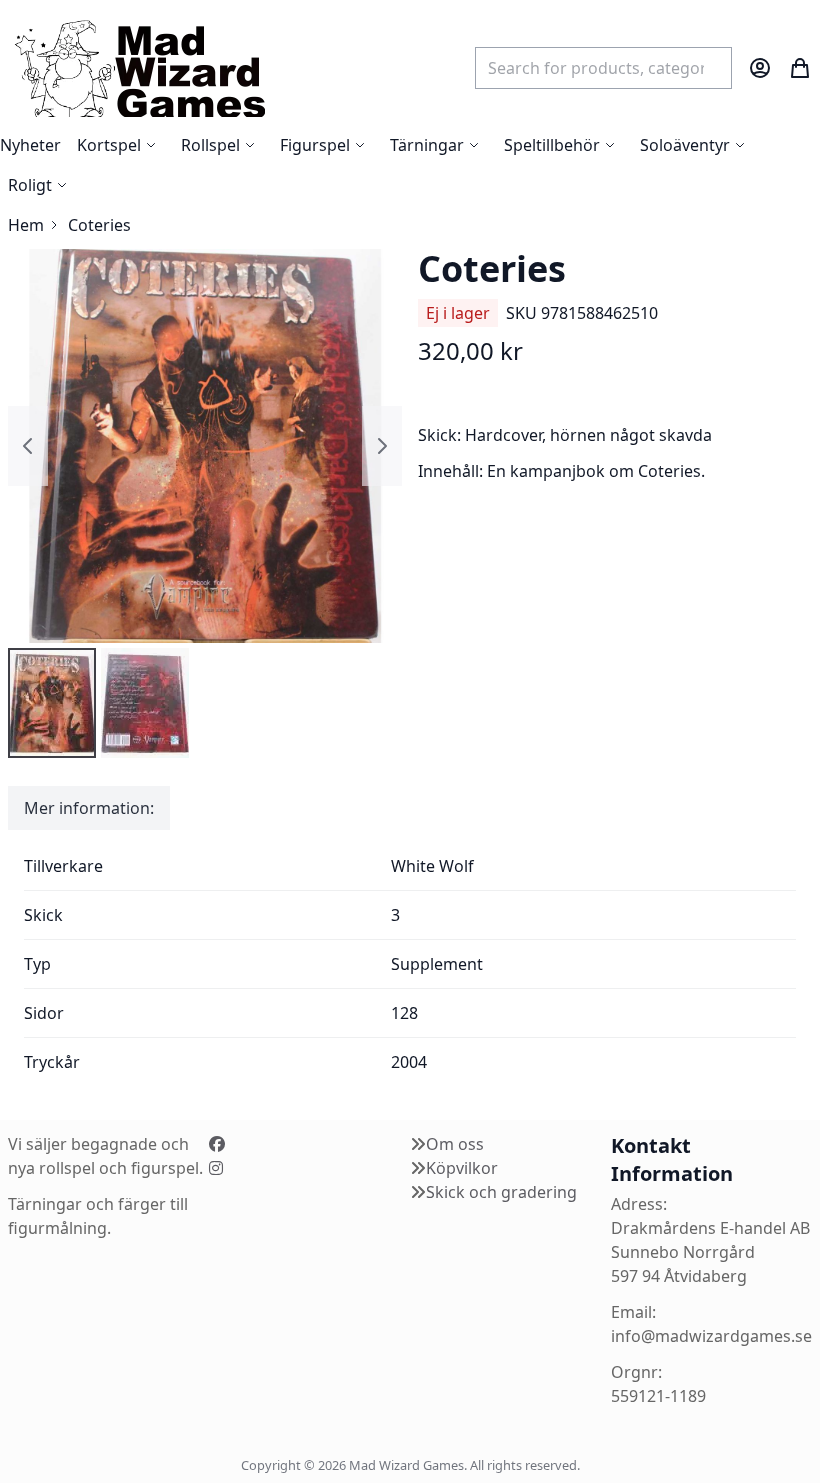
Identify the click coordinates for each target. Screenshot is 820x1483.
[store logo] (139, 67)
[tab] (89, 808)
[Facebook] (217, 1144)
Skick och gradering (501, 1192)
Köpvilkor (462, 1168)
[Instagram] (216, 1168)
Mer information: (89, 808)
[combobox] (603, 68)
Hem (26, 225)
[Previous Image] (28, 446)
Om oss (455, 1144)
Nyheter (30, 145)
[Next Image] (382, 446)
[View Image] (52, 703)
